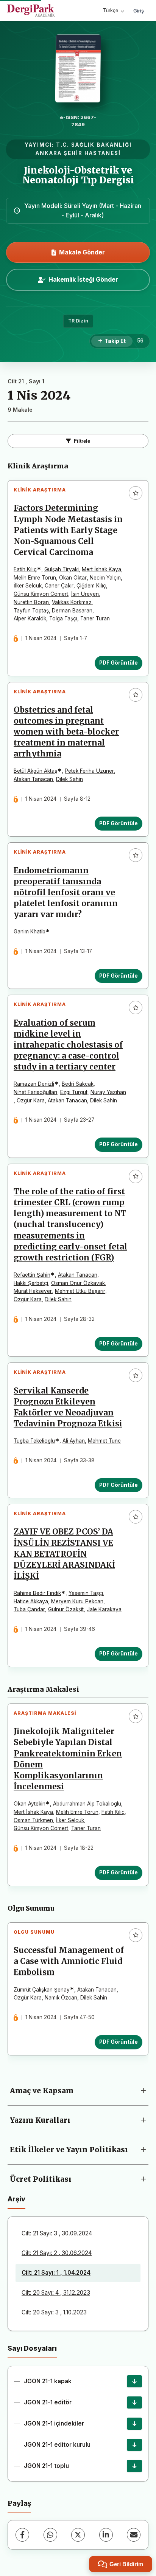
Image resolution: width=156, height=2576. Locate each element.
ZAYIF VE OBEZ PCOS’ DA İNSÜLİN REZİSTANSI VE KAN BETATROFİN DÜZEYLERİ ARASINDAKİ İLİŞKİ (64, 1554)
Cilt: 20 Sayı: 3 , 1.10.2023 (54, 2312)
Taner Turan (95, 618)
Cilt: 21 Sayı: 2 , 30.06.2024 (57, 2253)
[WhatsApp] (50, 2535)
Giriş (139, 11)
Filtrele (82, 441)
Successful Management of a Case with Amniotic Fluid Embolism (69, 1961)
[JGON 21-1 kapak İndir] (134, 2381)
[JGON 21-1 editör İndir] (134, 2402)
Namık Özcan (61, 1998)
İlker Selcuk (28, 586)
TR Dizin (78, 321)
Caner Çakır (59, 586)
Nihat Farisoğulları (35, 1092)
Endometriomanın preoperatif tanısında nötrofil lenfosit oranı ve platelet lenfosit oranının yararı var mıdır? (66, 893)
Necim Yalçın (105, 578)
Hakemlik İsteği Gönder (83, 279)
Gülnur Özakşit (66, 1609)
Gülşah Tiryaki (62, 569)
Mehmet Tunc (104, 1441)
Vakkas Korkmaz (72, 602)
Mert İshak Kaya (101, 569)
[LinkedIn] (106, 2535)
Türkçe (111, 10)
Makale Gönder (82, 252)
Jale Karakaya (104, 1609)
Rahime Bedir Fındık (37, 1593)
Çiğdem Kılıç (91, 586)
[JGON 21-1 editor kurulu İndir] (134, 2445)
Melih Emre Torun (35, 578)
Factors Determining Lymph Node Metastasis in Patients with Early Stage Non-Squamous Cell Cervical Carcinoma (68, 530)
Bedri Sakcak (78, 1084)
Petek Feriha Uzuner (89, 771)
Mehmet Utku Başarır (80, 1291)
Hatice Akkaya (31, 1601)
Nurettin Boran (31, 602)
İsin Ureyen (85, 594)
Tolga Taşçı (63, 618)
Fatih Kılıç (25, 569)
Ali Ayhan (74, 1441)
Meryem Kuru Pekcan (77, 1601)
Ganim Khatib (30, 932)
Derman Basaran (72, 611)
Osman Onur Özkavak (78, 1283)
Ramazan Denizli (34, 1084)
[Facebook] (22, 2535)
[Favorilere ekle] (136, 493)
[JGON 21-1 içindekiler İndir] (134, 2424)
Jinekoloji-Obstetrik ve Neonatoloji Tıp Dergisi (78, 175)
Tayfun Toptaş (31, 611)
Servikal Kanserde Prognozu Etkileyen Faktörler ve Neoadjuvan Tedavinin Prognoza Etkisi (68, 1407)
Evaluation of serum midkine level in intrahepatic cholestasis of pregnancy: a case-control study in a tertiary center (68, 1045)
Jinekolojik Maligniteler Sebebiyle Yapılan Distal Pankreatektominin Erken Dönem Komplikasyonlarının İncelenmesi (68, 1759)
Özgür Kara (31, 1100)
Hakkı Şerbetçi (31, 1283)
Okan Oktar (73, 578)
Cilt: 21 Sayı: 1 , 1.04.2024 (56, 2273)
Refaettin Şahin (32, 1275)
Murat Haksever (33, 1291)
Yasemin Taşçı (86, 1593)
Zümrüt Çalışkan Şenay (42, 1990)
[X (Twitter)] (78, 2535)
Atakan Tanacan (33, 779)
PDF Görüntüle (119, 663)
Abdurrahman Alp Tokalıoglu (87, 1804)
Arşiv (16, 2199)
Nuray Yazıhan (108, 1092)
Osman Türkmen (33, 1820)
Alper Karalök (30, 618)
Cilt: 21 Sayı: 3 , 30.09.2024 (57, 2233)
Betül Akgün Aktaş (35, 771)
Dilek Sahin (69, 779)
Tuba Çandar (29, 1609)
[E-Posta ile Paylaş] (134, 2535)
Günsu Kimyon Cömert (41, 594)
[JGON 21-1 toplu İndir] (134, 2466)
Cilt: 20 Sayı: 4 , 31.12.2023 (56, 2293)
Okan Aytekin (30, 1804)
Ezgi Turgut (74, 1092)
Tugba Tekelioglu (34, 1441)
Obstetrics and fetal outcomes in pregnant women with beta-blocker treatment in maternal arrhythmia (66, 732)
